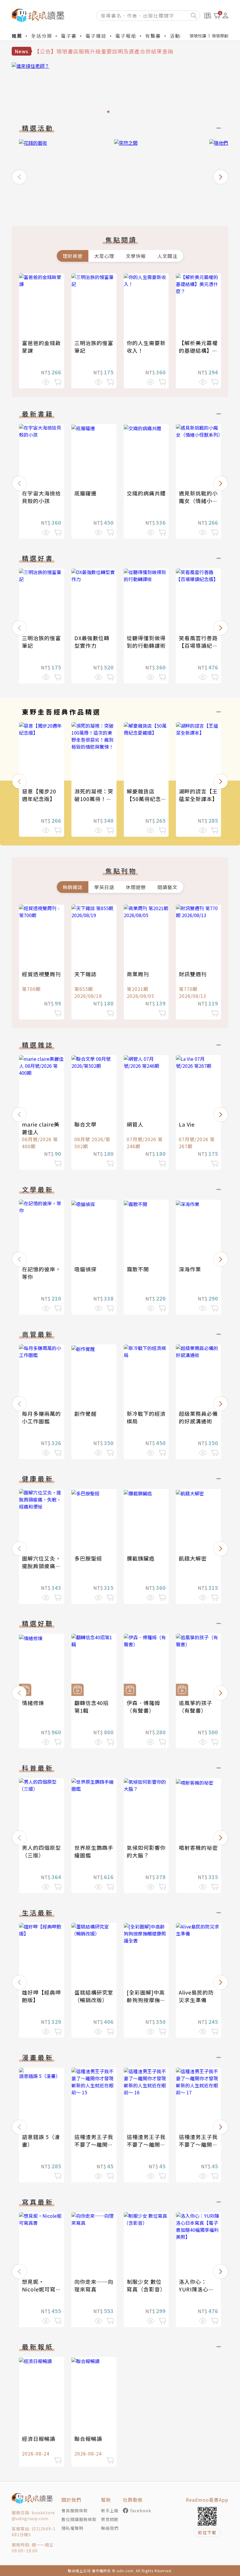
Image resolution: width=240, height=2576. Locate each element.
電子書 (69, 36)
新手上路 (110, 2510)
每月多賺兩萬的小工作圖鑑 (41, 1417)
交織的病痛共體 (146, 493)
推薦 (17, 36)
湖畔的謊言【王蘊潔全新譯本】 (198, 795)
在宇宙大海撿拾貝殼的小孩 (41, 497)
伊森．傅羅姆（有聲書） (143, 1707)
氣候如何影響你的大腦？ (146, 1851)
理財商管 (73, 256)
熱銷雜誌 (73, 887)
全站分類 (42, 36)
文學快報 (136, 256)
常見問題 (110, 2519)
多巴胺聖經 (88, 1558)
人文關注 (167, 256)
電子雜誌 (96, 36)
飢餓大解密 (193, 1558)
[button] (19, 177)
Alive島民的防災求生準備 (196, 1996)
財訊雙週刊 (193, 974)
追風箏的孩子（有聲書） (196, 1707)
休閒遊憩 (136, 887)
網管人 (135, 1124)
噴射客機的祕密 (198, 1847)
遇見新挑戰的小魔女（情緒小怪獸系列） (198, 501)
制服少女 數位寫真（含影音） (146, 2285)
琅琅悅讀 (198, 36)
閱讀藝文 (167, 887)
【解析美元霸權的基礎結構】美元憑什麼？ (198, 350)
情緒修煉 (33, 1703)
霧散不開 (138, 1269)
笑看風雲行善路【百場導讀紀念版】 (198, 645)
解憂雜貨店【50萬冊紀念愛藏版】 (144, 799)
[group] (120, 89)
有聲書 (153, 36)
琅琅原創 (220, 36)
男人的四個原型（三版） (41, 1851)
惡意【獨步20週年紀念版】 (39, 795)
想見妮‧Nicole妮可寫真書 (39, 2289)
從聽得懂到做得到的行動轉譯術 (146, 642)
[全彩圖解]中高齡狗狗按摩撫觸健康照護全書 (146, 2000)
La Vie (187, 1124)
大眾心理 (104, 256)
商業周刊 (138, 974)
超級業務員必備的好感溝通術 (198, 1417)
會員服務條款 (75, 2510)
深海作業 (190, 1269)
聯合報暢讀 (88, 2439)
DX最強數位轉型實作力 (92, 642)
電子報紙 (126, 36)
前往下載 (207, 2532)
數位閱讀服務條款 (79, 2519)
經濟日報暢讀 (39, 2439)
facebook (141, 2510)
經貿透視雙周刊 (41, 974)
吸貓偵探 (85, 1269)
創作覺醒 (85, 1413)
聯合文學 (85, 1124)
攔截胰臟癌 (141, 1558)
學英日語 (104, 887)
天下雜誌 (85, 974)
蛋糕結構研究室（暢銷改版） (94, 1996)
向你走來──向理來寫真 (94, 2285)
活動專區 (180, 36)
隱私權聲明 (72, 2528)
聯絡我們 (110, 2528)
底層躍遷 (85, 493)
